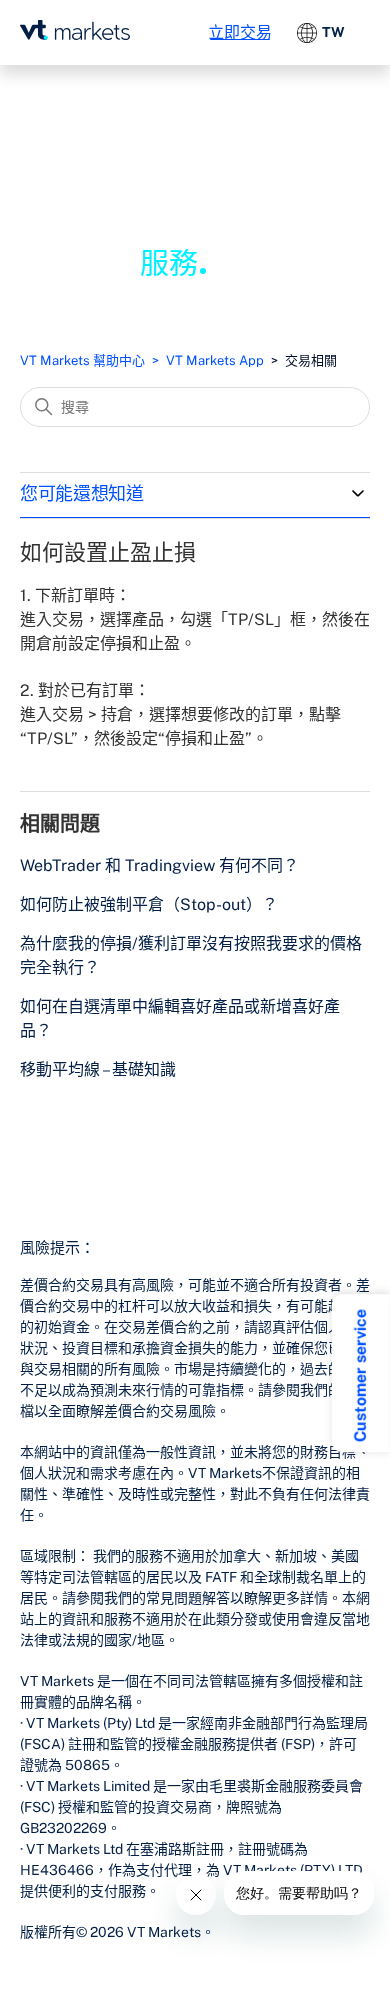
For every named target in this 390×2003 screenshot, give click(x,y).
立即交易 (240, 32)
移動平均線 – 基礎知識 (98, 1069)
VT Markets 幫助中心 (82, 360)
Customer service (360, 1375)
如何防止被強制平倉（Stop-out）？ (149, 904)
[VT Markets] (75, 30)
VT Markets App (215, 360)
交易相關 (311, 360)
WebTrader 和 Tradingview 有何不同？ (159, 865)
